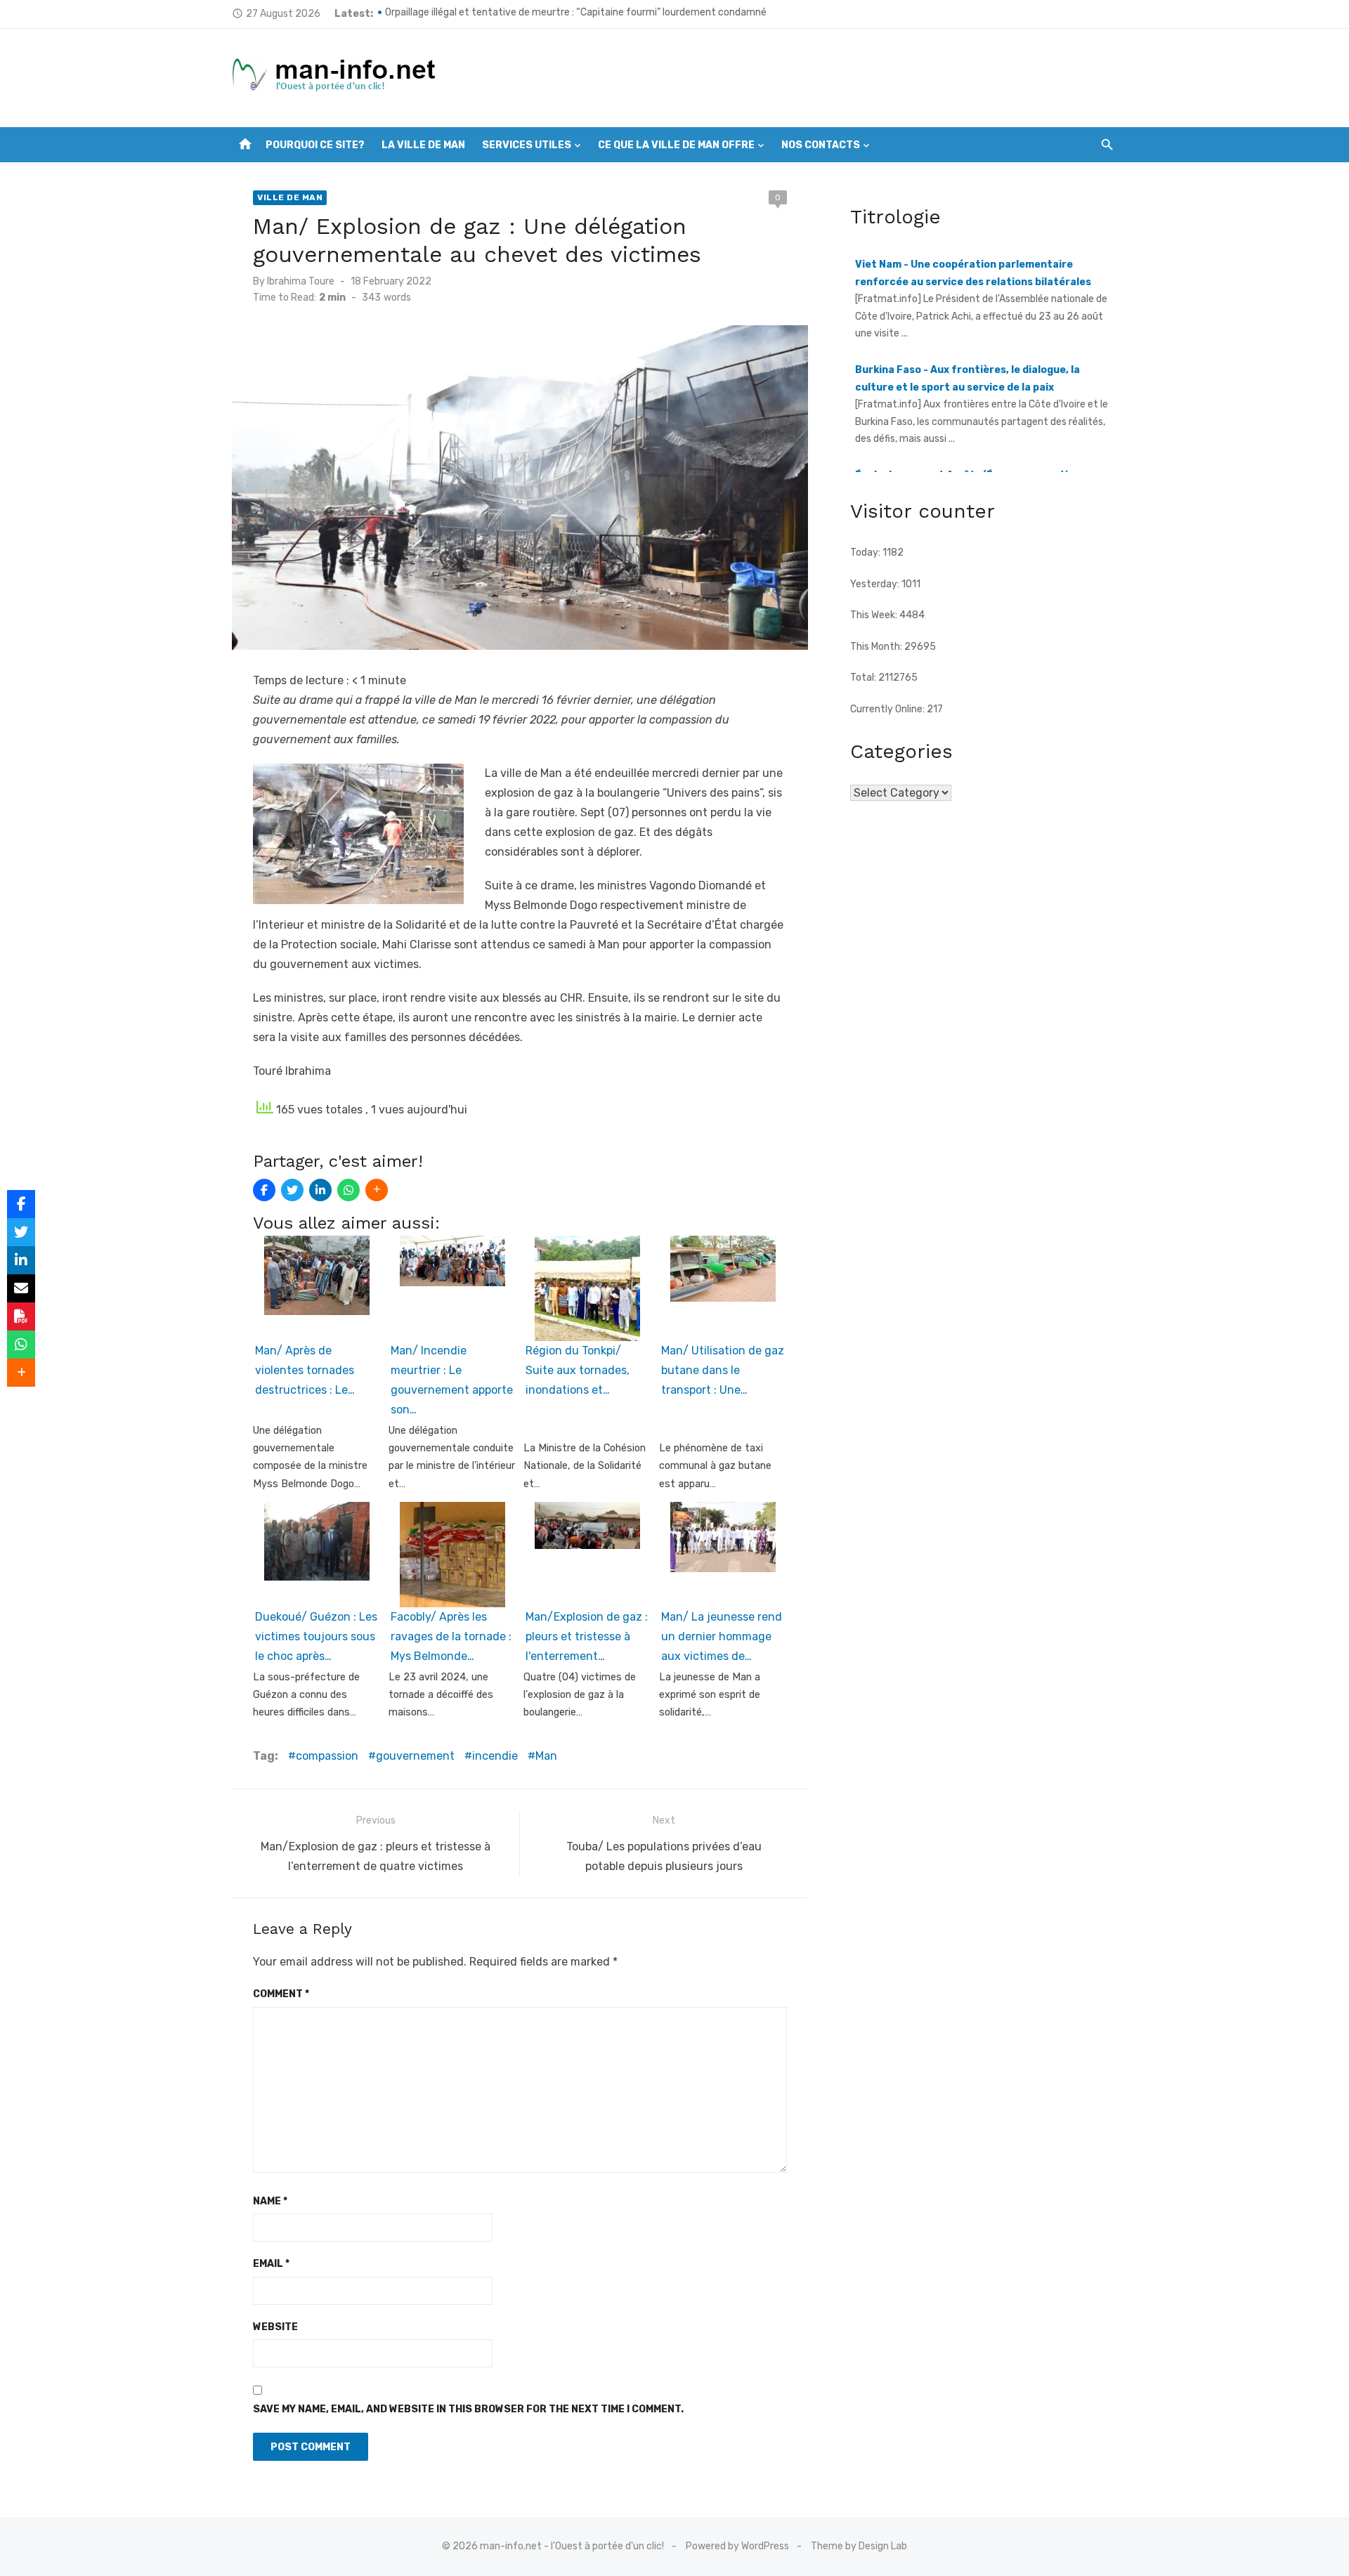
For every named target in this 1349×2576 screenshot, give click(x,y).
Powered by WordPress (737, 2546)
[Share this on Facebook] (264, 1190)
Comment (281, 1994)
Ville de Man (290, 197)
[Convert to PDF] (21, 1316)
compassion (327, 1756)
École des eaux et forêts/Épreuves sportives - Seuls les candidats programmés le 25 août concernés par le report (974, 471)
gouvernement (415, 1756)
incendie (495, 1756)
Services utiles (527, 145)
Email (271, 2264)
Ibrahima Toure (301, 281)
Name (270, 2201)
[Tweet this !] (292, 1190)
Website (275, 2327)
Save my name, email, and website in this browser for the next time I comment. (468, 2409)
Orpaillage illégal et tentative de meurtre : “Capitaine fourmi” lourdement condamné (576, 14)
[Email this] (21, 1288)
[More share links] (377, 1190)
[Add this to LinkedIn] (320, 1190)
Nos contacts (821, 145)
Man (546, 1756)
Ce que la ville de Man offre (676, 145)
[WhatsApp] (348, 1190)
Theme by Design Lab (859, 2546)
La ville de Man (423, 145)
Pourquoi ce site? (315, 145)
